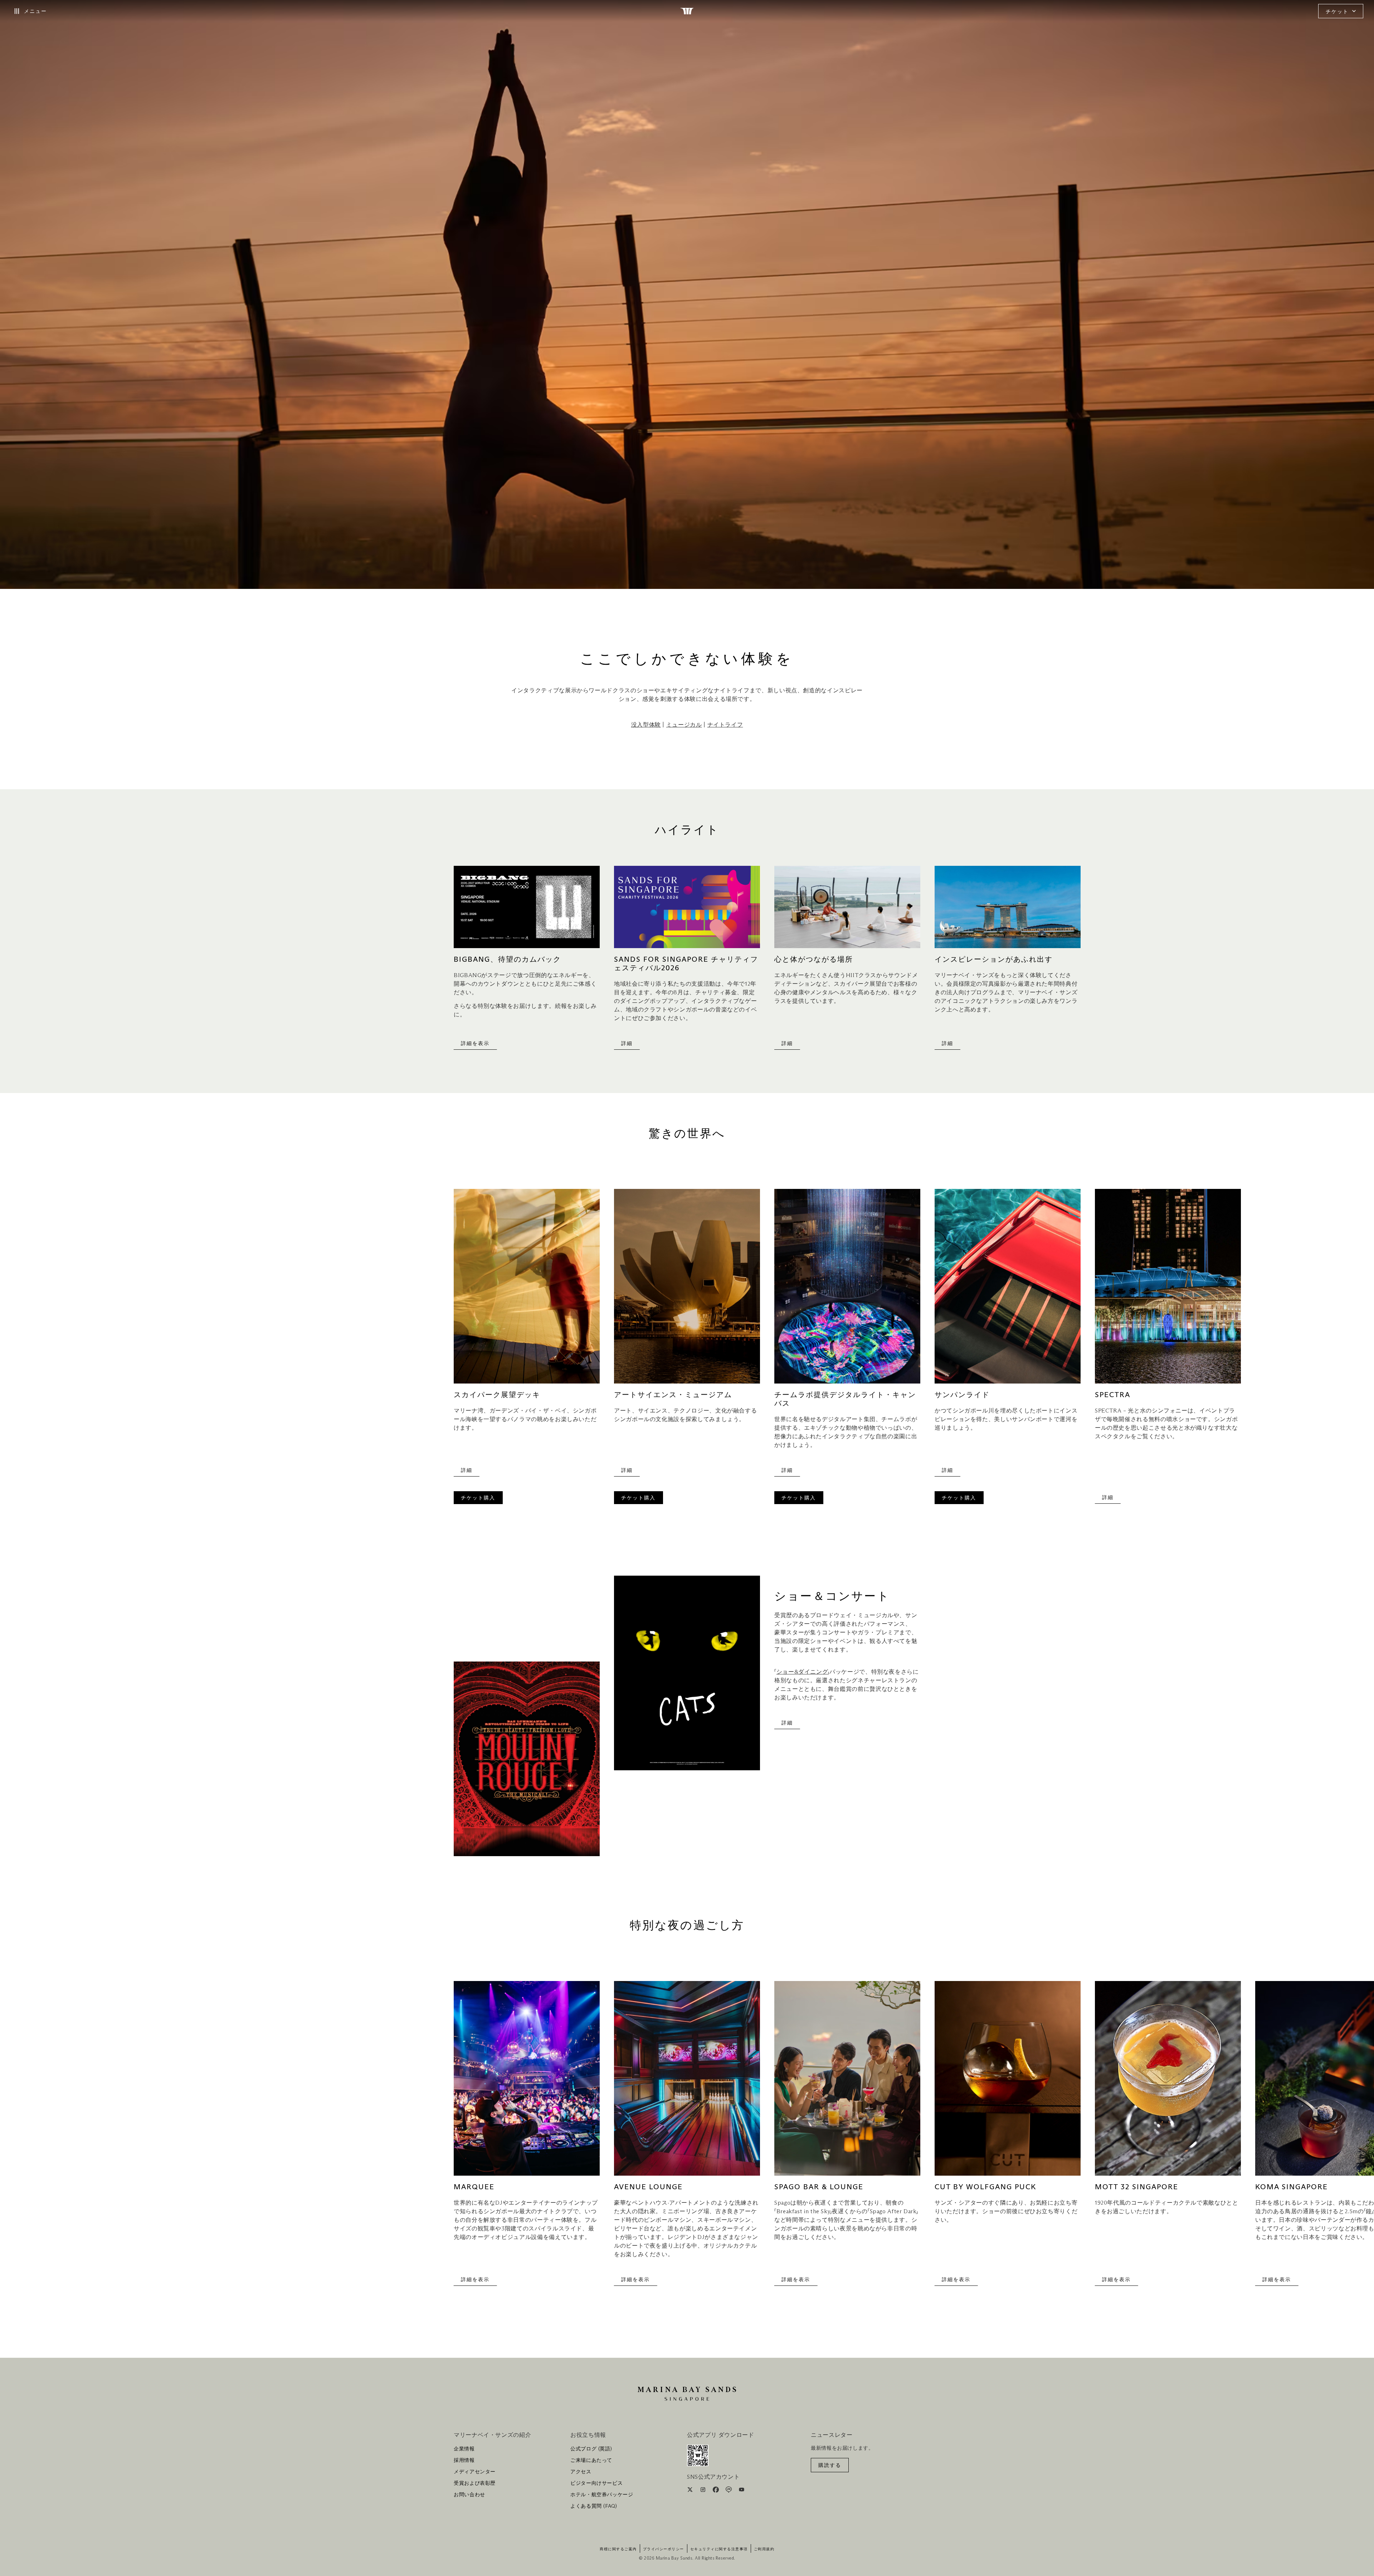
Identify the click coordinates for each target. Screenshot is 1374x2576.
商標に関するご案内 (618, 2549)
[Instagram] (704, 2491)
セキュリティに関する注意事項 (719, 2549)
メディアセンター (475, 2472)
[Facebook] (717, 2491)
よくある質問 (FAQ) (594, 2506)
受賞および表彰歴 (475, 2483)
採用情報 (464, 2460)
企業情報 (464, 2449)
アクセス (581, 2472)
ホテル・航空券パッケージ (602, 2495)
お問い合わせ (469, 2495)
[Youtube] (742, 2491)
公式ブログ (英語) (591, 2449)
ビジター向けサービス (596, 2483)
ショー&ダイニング (802, 1672)
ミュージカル (684, 725)
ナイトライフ (725, 725)
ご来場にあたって (591, 2460)
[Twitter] (691, 2491)
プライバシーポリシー (664, 2549)
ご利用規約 (764, 2549)
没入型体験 (646, 725)
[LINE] (729, 2491)
